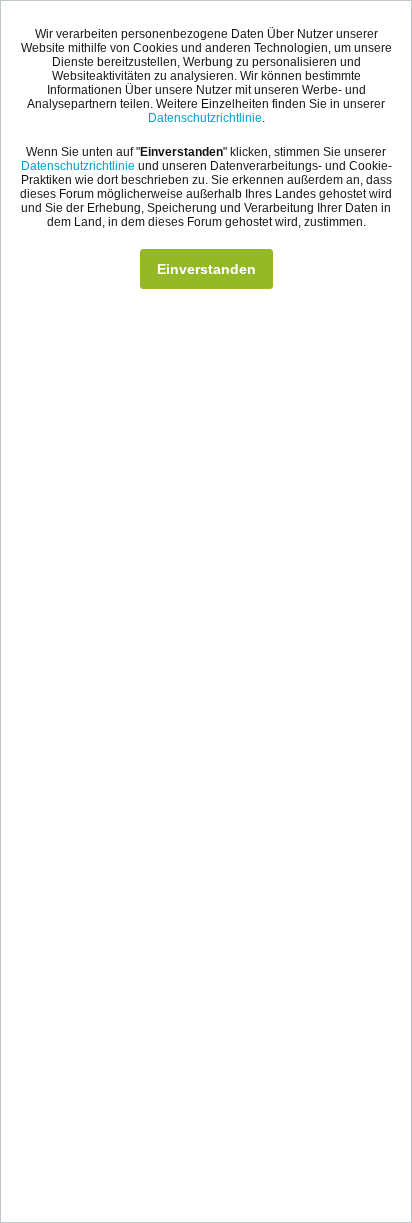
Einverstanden (206, 269)
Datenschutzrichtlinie (205, 118)
